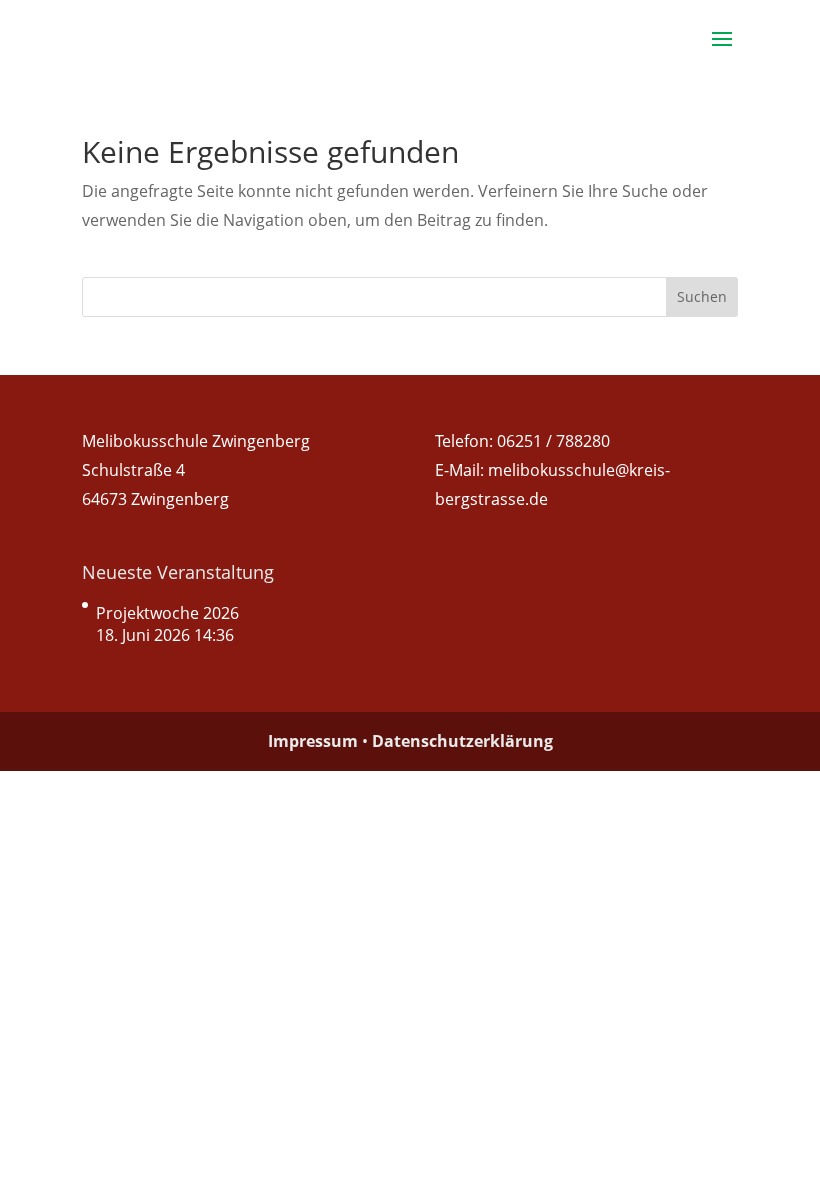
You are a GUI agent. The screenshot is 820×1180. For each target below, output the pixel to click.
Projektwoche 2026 (167, 613)
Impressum (313, 741)
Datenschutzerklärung (462, 741)
